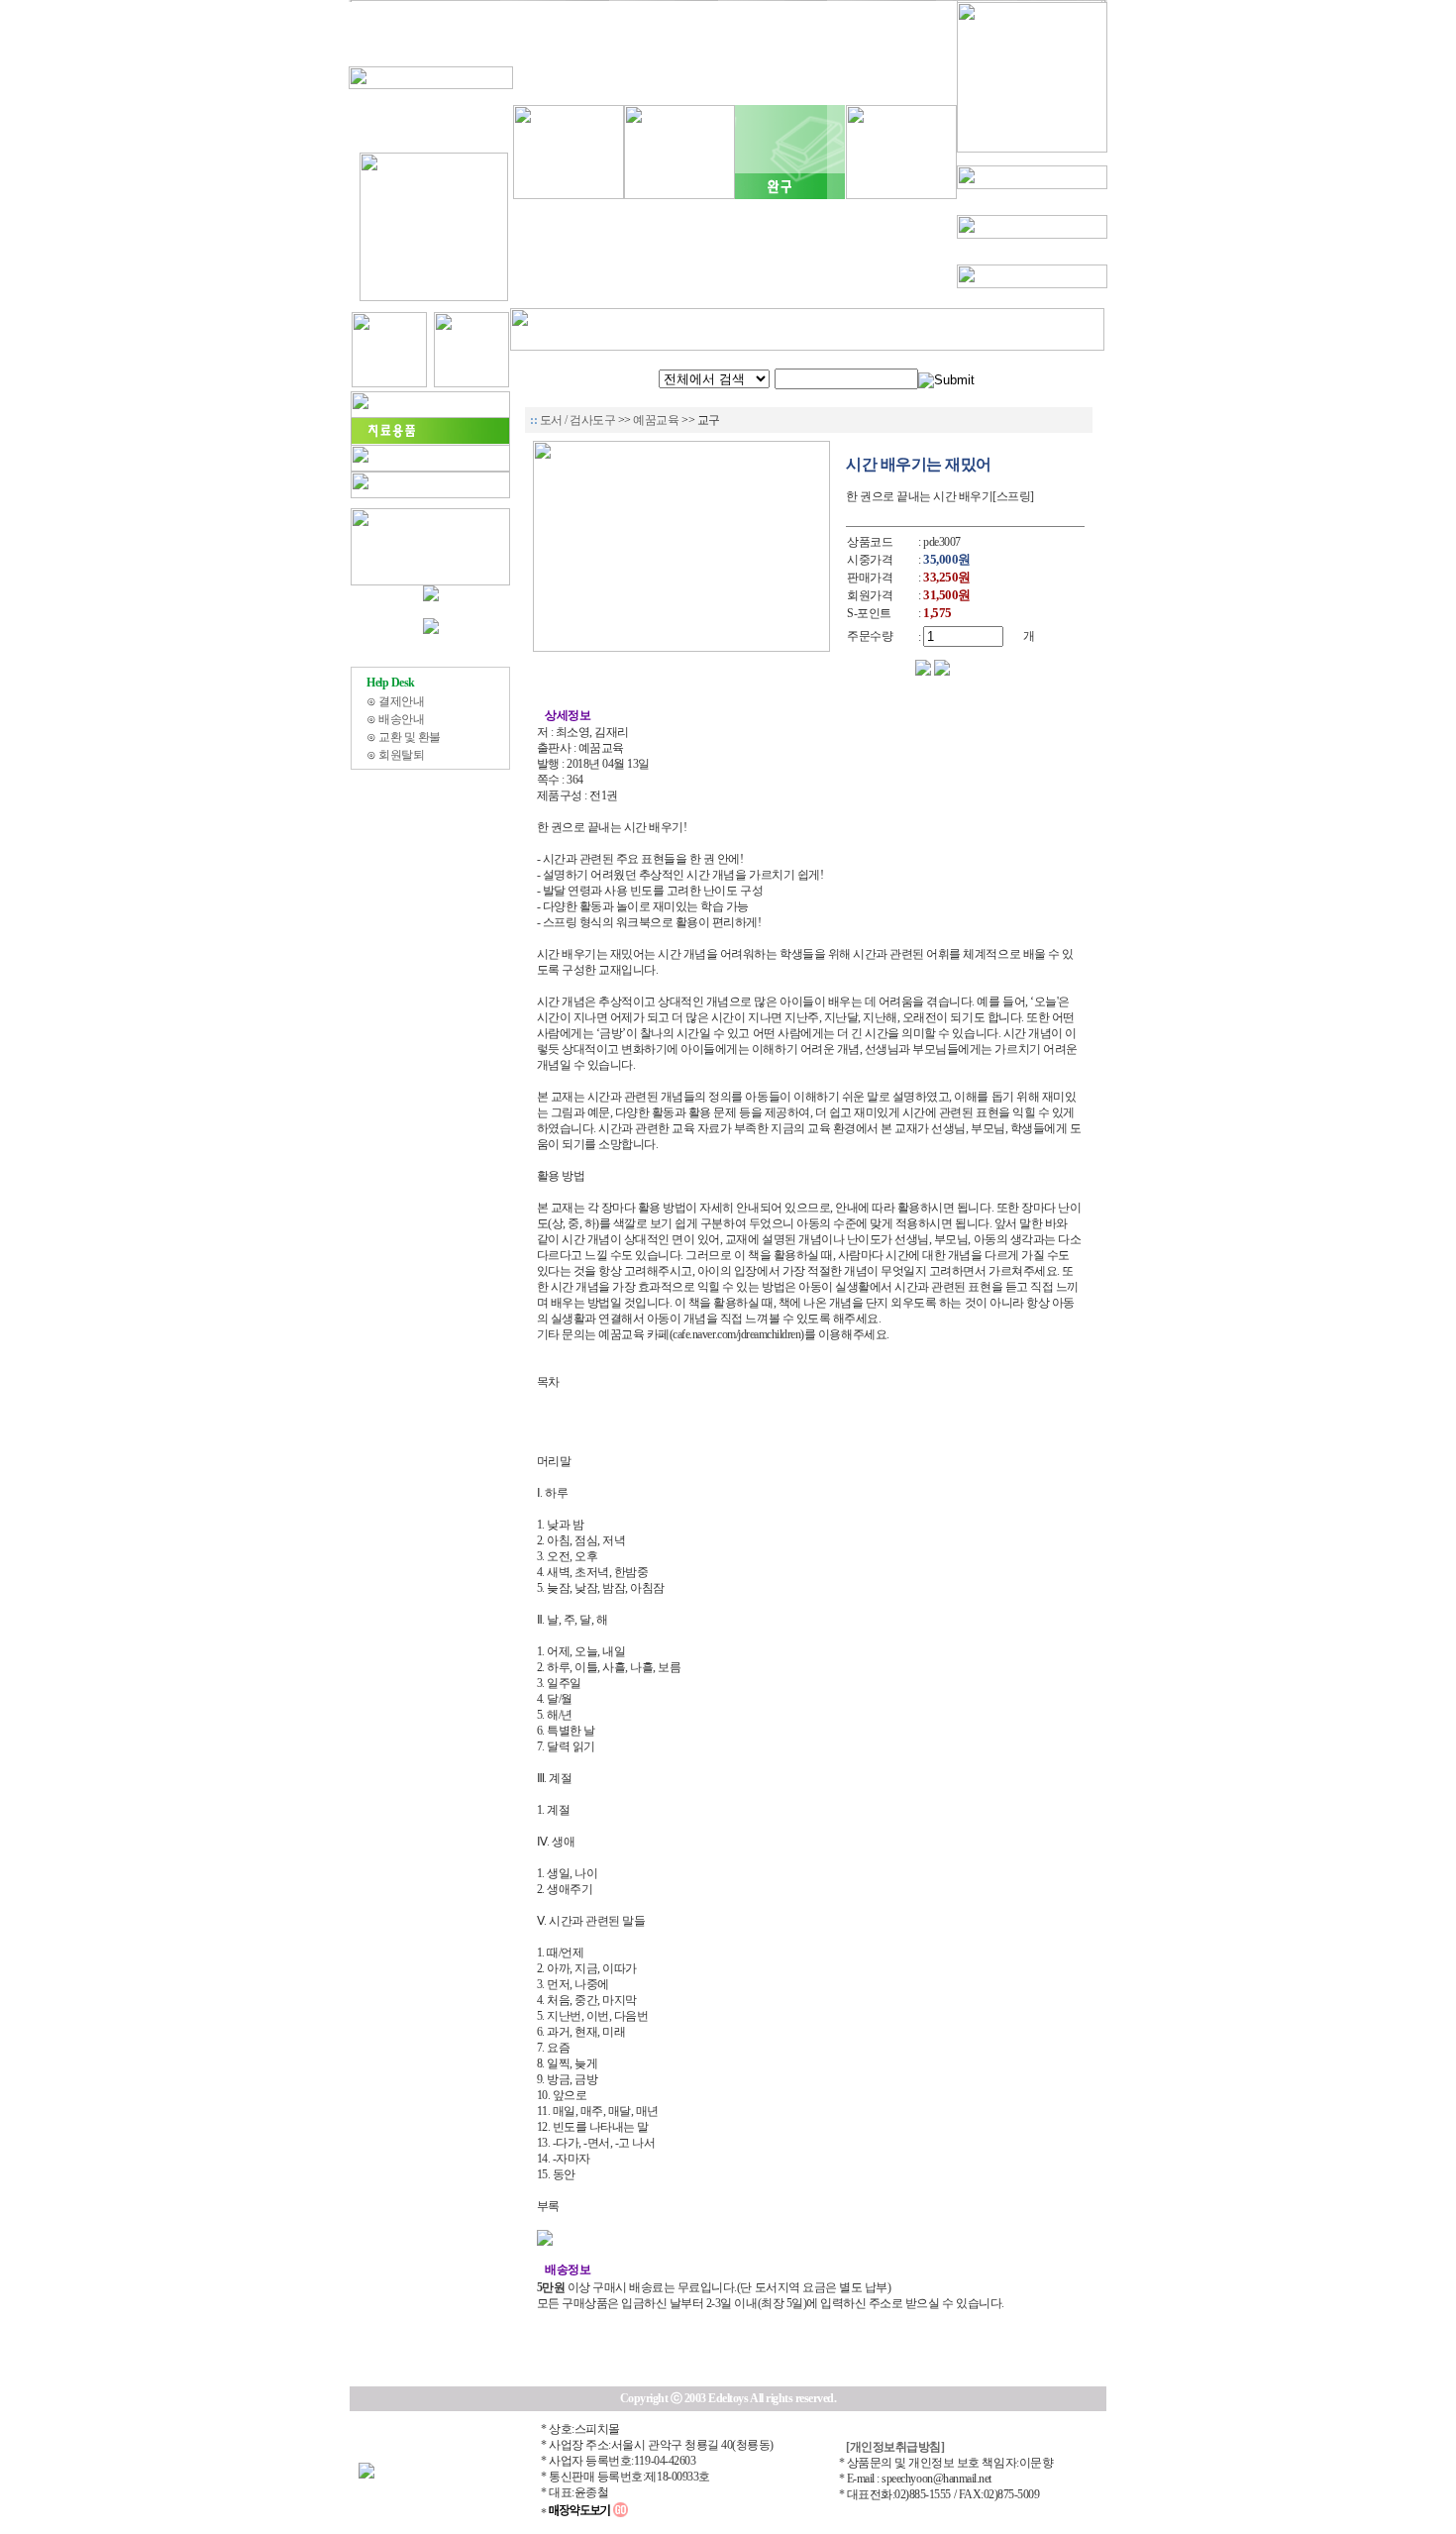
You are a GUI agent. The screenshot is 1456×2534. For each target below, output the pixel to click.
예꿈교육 (657, 420)
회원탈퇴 (401, 755)
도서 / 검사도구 (579, 420)
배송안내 (401, 719)
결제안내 (401, 701)
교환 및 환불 (410, 737)
